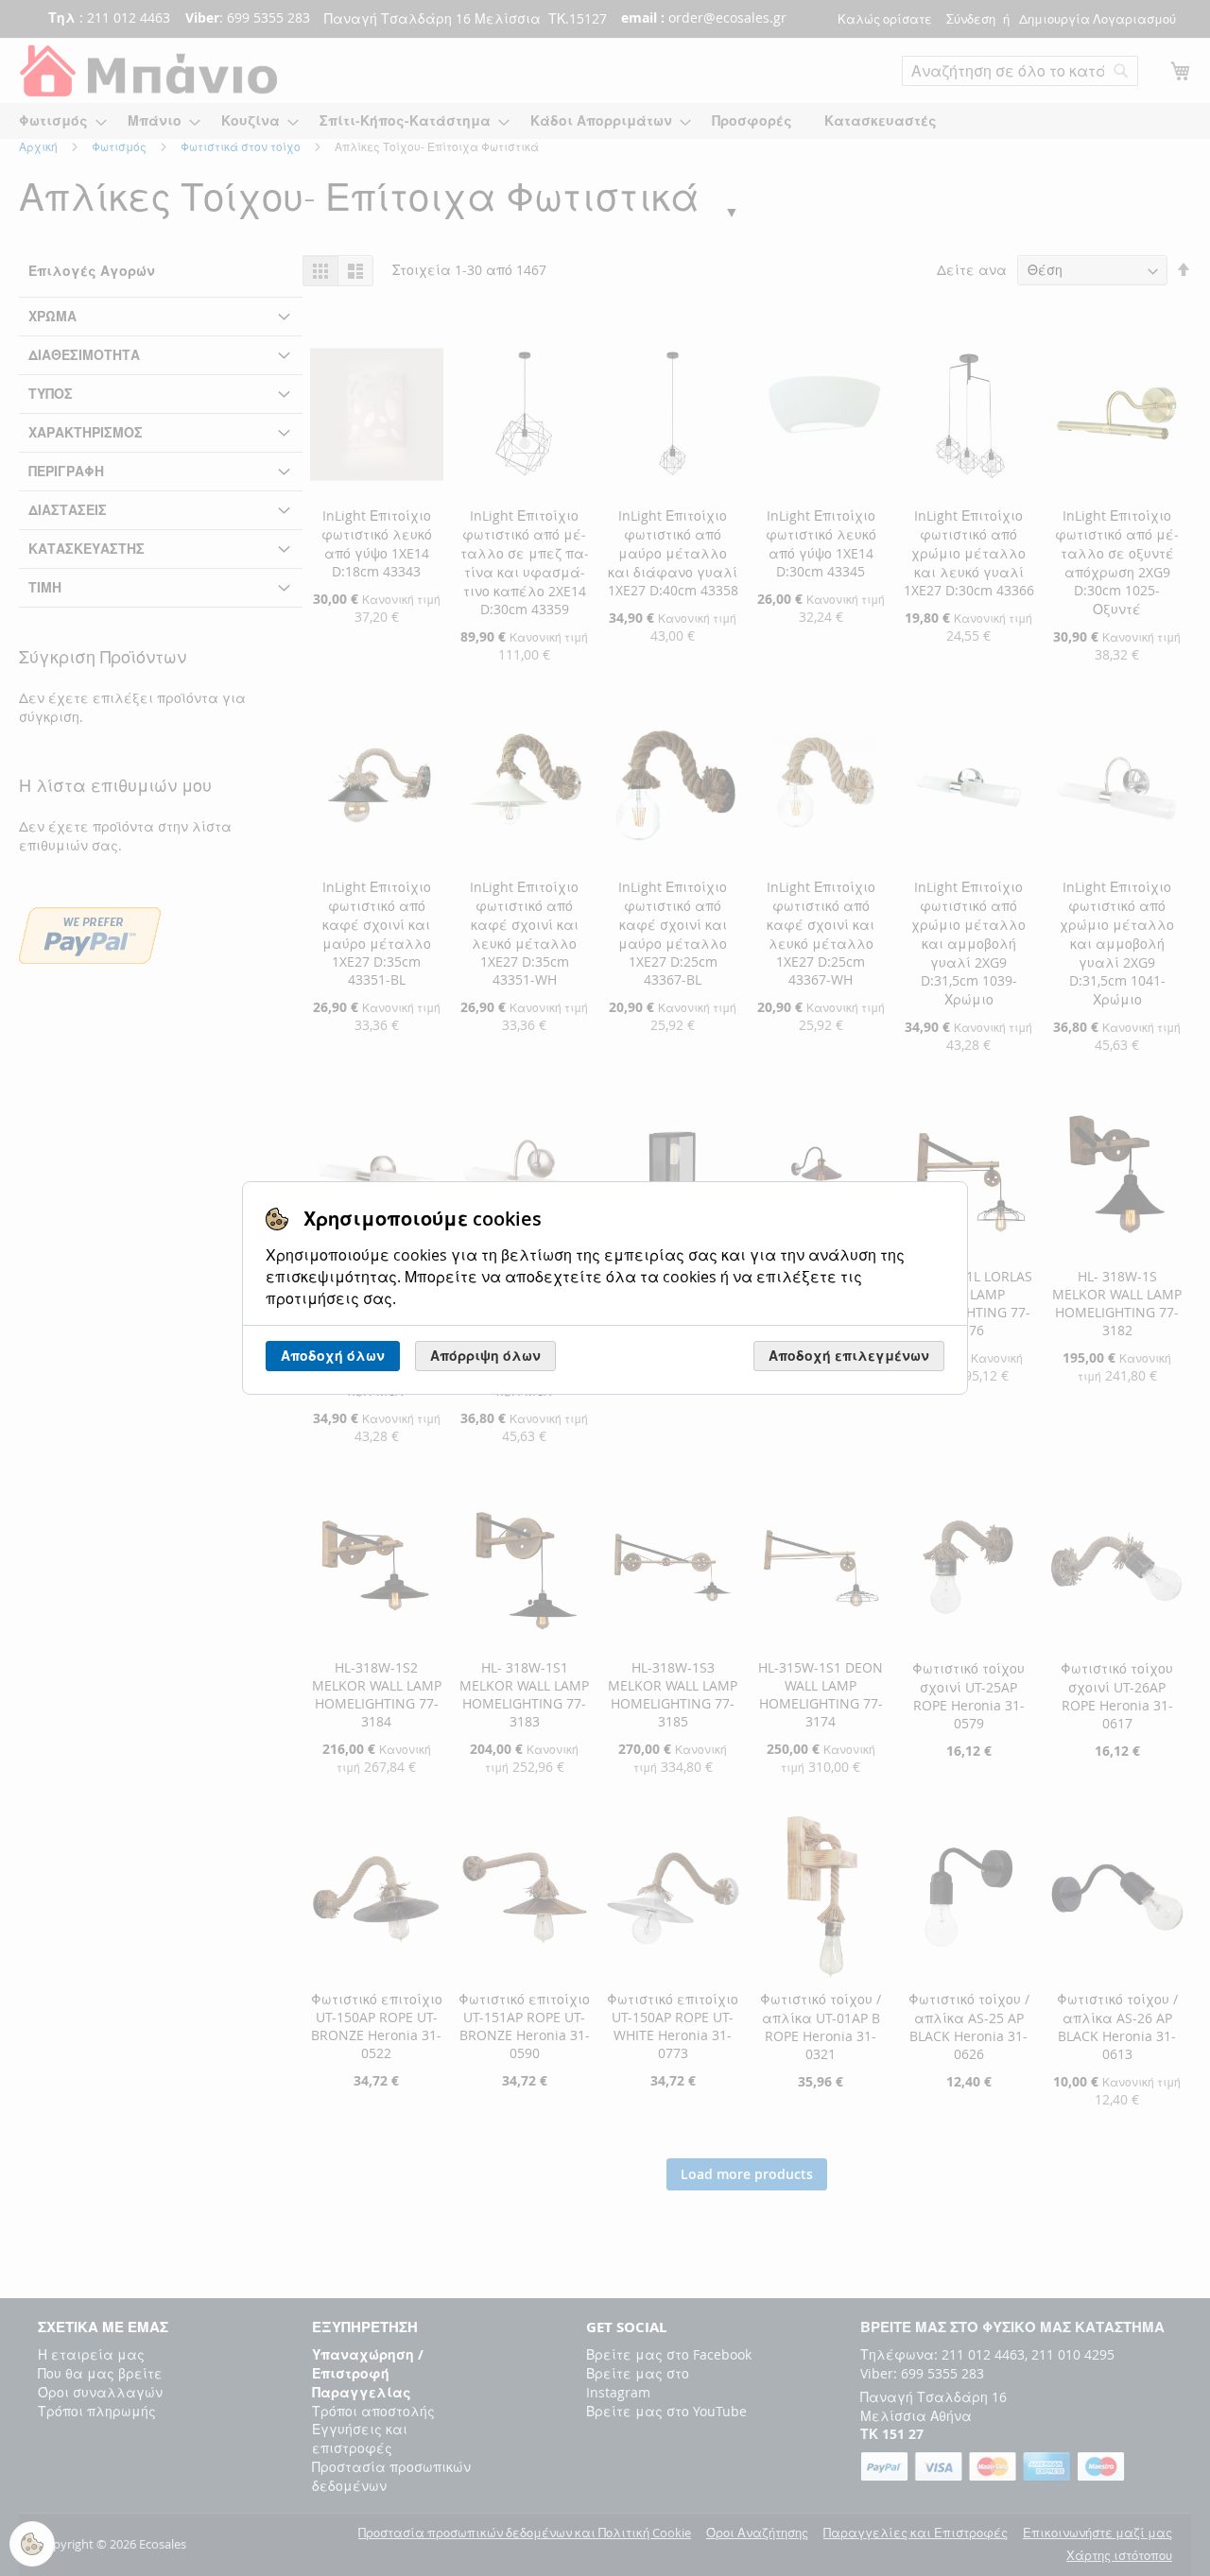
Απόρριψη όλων (485, 1356)
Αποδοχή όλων (333, 1356)
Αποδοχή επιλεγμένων (849, 1356)
